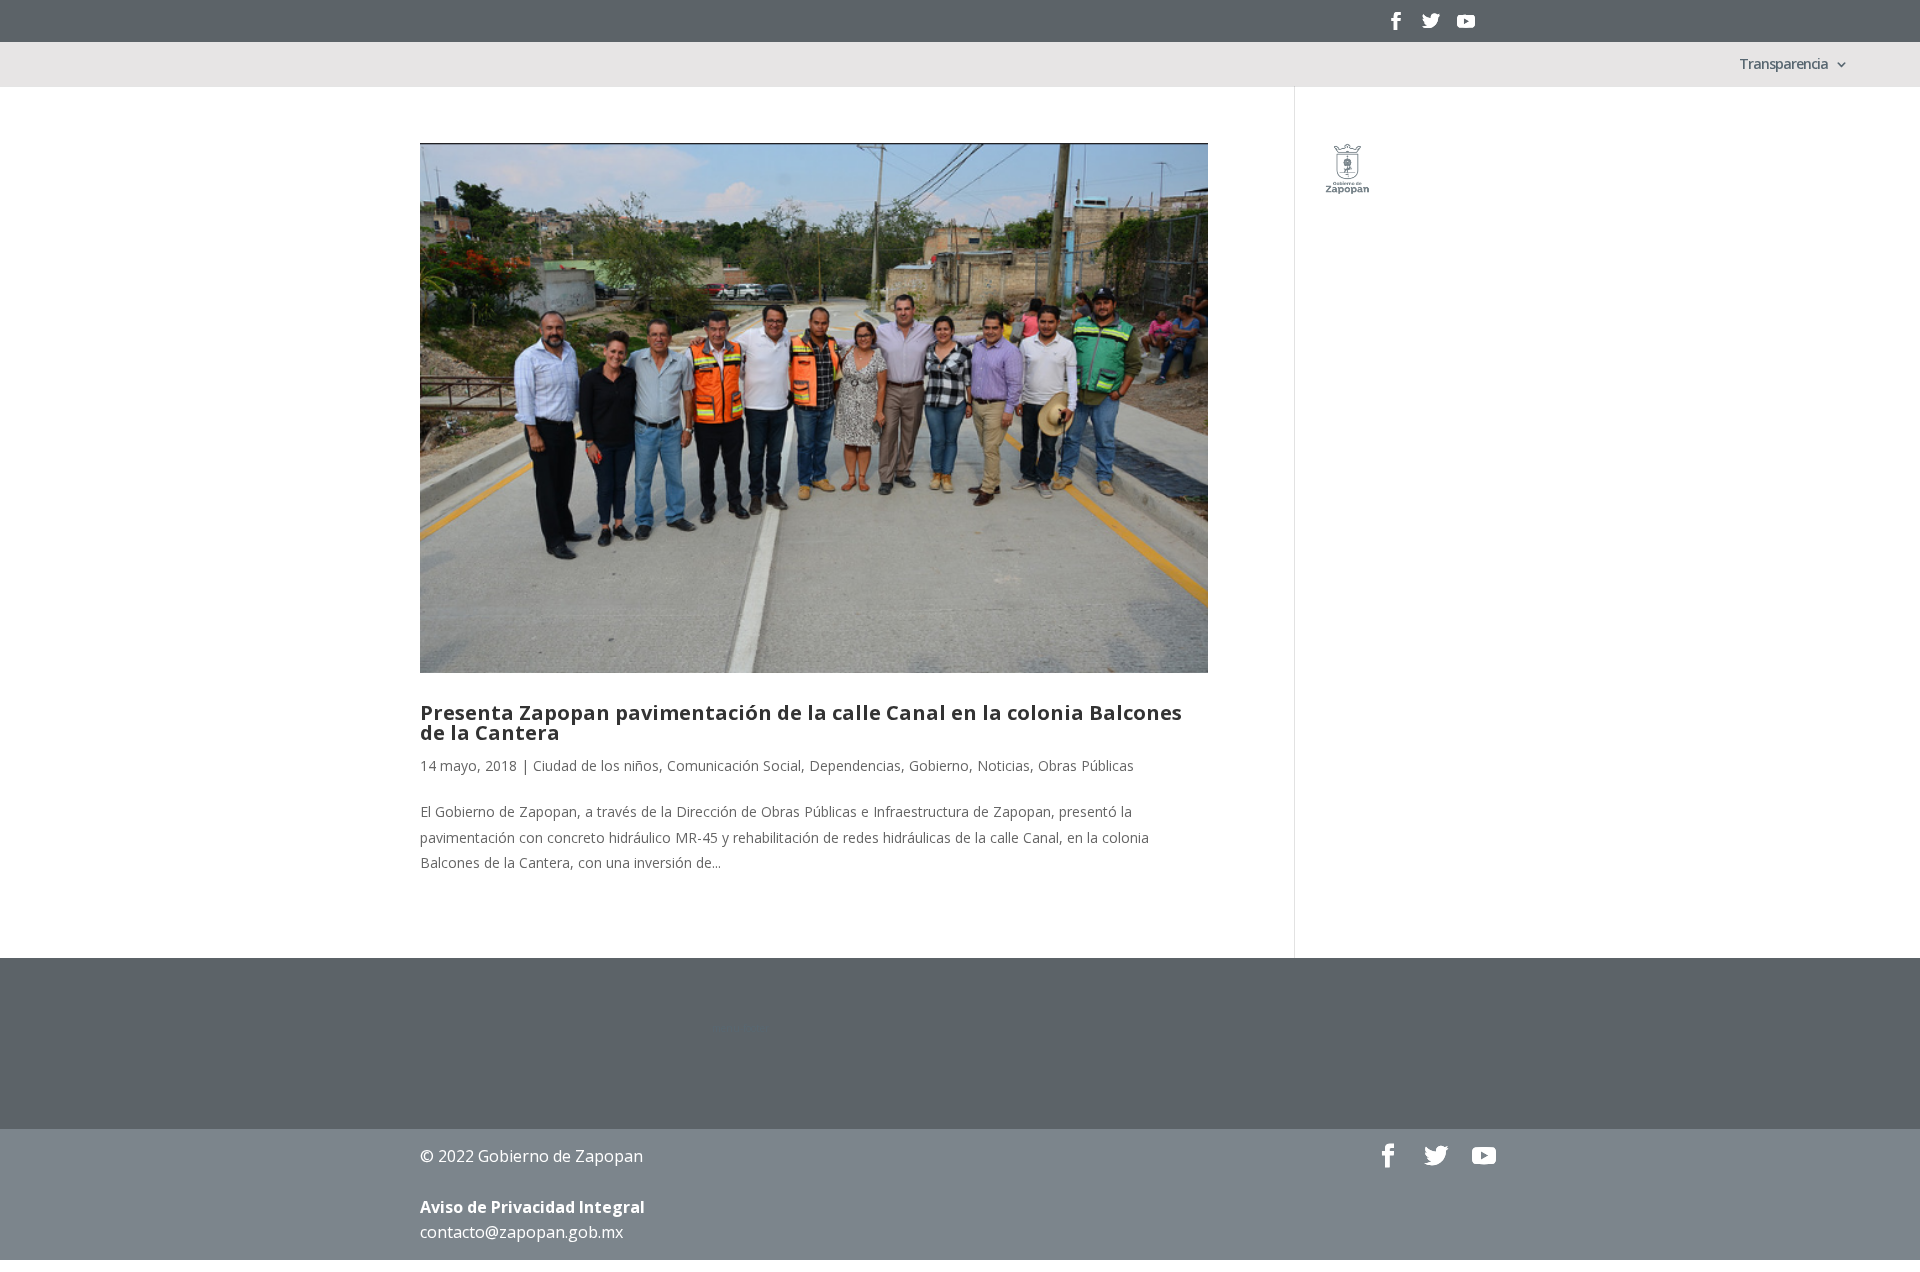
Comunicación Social (734, 765)
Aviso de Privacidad (532, 1207)
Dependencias (855, 765)
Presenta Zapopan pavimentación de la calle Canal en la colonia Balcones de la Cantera (801, 722)
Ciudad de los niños (596, 765)
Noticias (1003, 765)
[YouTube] (1466, 27)
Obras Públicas (1086, 765)
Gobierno (939, 765)
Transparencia (1783, 65)
